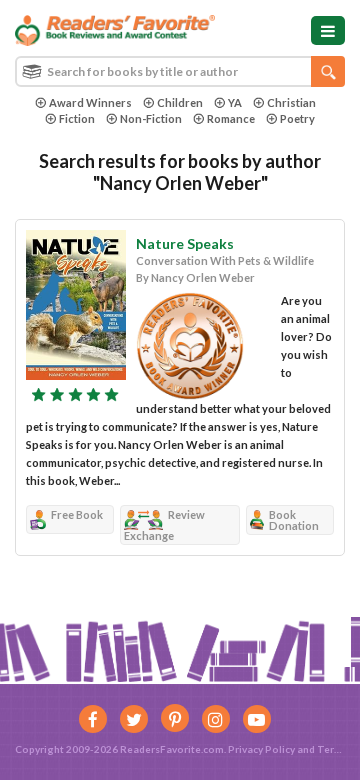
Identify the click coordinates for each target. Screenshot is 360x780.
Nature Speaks (185, 243)
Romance (231, 118)
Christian (291, 102)
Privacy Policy (261, 749)
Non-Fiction (151, 118)
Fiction (77, 118)
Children (180, 102)
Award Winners (90, 102)
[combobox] (180, 71)
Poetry (297, 118)
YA (235, 102)
